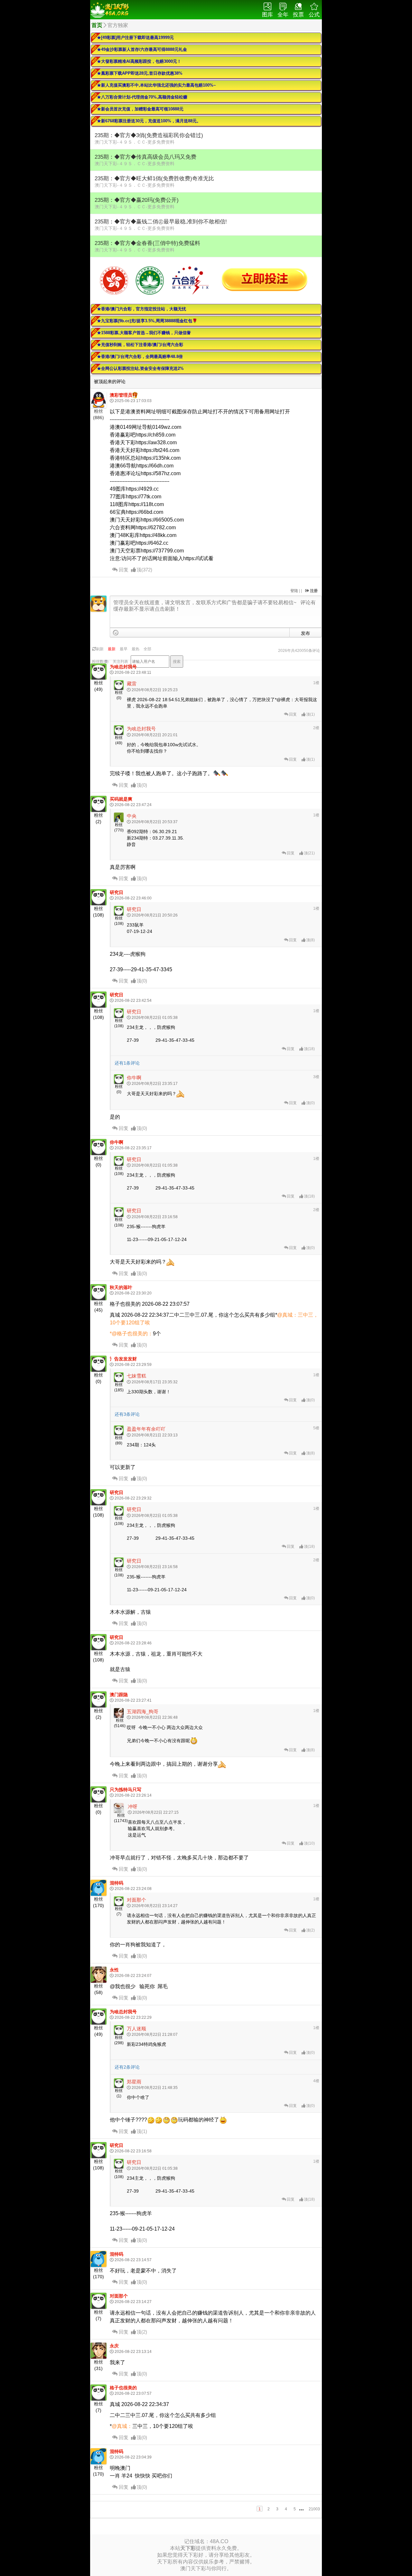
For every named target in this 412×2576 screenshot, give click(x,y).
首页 (97, 25)
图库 (267, 15)
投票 (298, 15)
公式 (314, 15)
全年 (283, 15)
